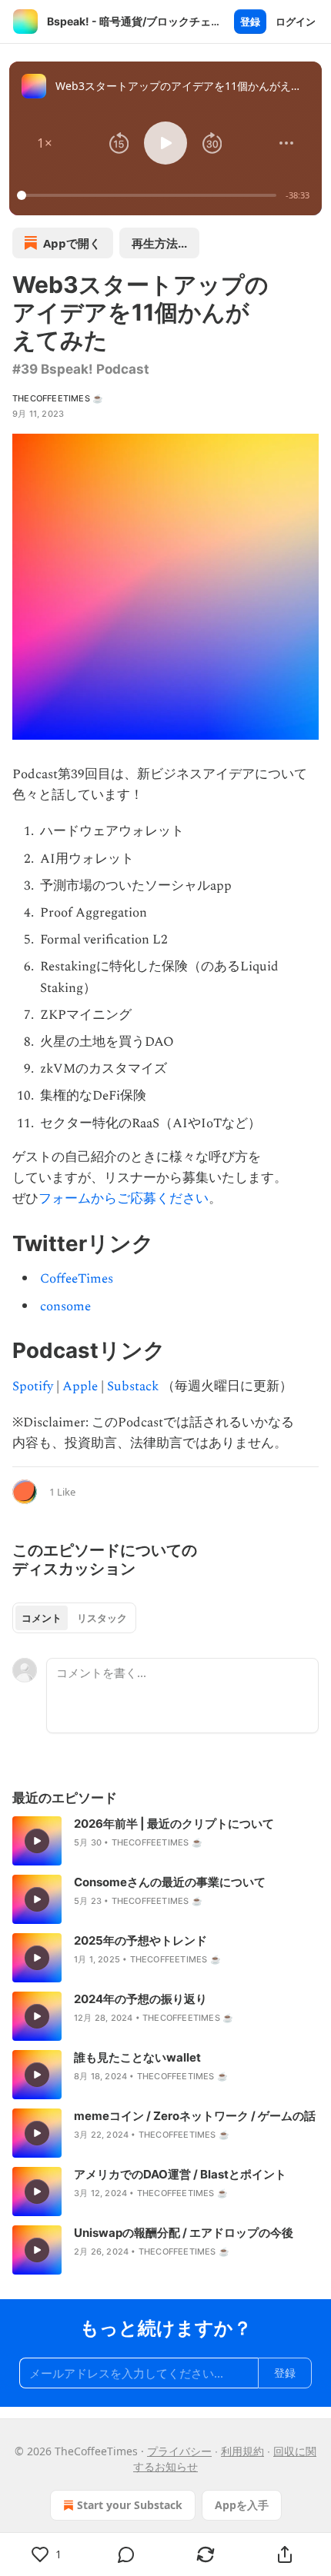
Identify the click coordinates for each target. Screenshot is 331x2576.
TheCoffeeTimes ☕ (58, 398)
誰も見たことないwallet (137, 2057)
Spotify (33, 1386)
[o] (37, 1841)
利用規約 (242, 2451)
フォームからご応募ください (124, 1199)
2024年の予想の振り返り (140, 1999)
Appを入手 (242, 2505)
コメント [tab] (42, 1618)
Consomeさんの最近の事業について (170, 1882)
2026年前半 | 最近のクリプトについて (174, 1824)
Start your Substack (130, 2505)
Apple (80, 1386)
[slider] (149, 195)
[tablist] (74, 1618)
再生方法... (159, 243)
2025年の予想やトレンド (140, 1940)
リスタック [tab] (102, 1618)
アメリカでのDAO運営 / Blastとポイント (180, 2174)
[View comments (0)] (126, 2554)
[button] (45, 143)
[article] (165, 1841)
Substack (133, 1386)
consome (65, 1306)
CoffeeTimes (77, 1279)
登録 (250, 22)
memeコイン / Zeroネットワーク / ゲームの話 (195, 2116)
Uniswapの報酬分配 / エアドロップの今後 (184, 2233)
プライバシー (179, 2451)
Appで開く (72, 243)
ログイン (296, 22)
